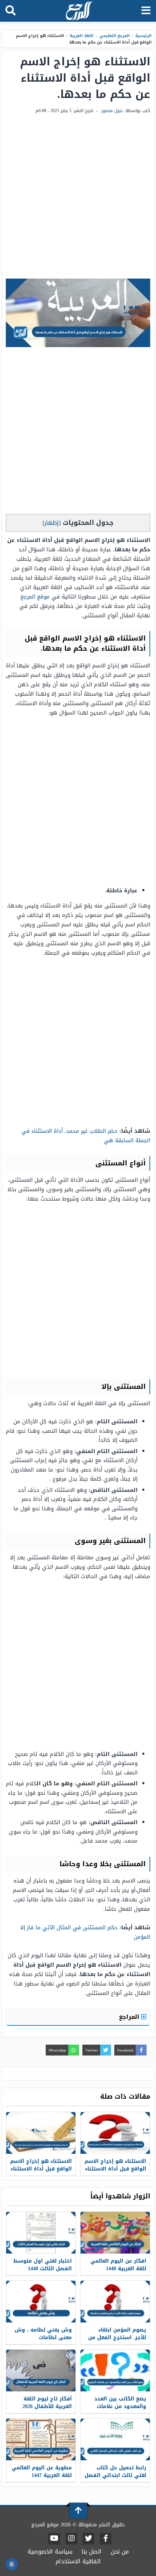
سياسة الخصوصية (50, 2552)
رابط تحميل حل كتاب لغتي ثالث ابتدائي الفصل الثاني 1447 (115, 2475)
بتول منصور (112, 111)
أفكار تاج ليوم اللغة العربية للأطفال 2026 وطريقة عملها (47, 2406)
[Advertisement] (78, 197)
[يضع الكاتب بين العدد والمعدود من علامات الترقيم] (115, 2371)
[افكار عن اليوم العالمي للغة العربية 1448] (115, 2233)
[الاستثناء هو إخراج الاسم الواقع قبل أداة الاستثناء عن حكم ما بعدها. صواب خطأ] (41, 2133)
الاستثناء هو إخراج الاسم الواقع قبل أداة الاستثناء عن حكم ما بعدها (115, 2169)
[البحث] (11, 11)
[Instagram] (71, 2539)
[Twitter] (89, 2539)
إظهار (52, 523)
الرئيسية (143, 36)
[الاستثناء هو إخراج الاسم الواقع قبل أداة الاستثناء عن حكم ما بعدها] (115, 2133)
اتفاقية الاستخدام (78, 2561)
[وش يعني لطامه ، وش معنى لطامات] (41, 2302)
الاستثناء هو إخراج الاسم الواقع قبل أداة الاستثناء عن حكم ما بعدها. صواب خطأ (41, 2173)
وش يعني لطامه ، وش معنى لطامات (43, 2334)
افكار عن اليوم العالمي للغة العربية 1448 (118, 2265)
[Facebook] (106, 2539)
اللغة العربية (82, 36)
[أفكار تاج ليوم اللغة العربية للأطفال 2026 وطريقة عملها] (41, 2371)
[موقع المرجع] (79, 11)
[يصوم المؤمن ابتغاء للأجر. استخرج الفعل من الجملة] (115, 2302)
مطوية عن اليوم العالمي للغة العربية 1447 (42, 2472)
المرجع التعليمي (115, 36)
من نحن (120, 2552)
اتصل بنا (92, 2552)
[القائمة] (146, 11)
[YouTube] (54, 2539)
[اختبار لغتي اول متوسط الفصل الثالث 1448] (41, 2233)
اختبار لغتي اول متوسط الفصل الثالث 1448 (43, 2265)
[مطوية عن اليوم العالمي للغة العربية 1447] (41, 2439)
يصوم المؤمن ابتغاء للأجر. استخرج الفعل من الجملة (117, 2338)
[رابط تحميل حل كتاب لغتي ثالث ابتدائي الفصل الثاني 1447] (115, 2439)
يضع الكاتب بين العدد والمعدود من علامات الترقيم (120, 2406)
